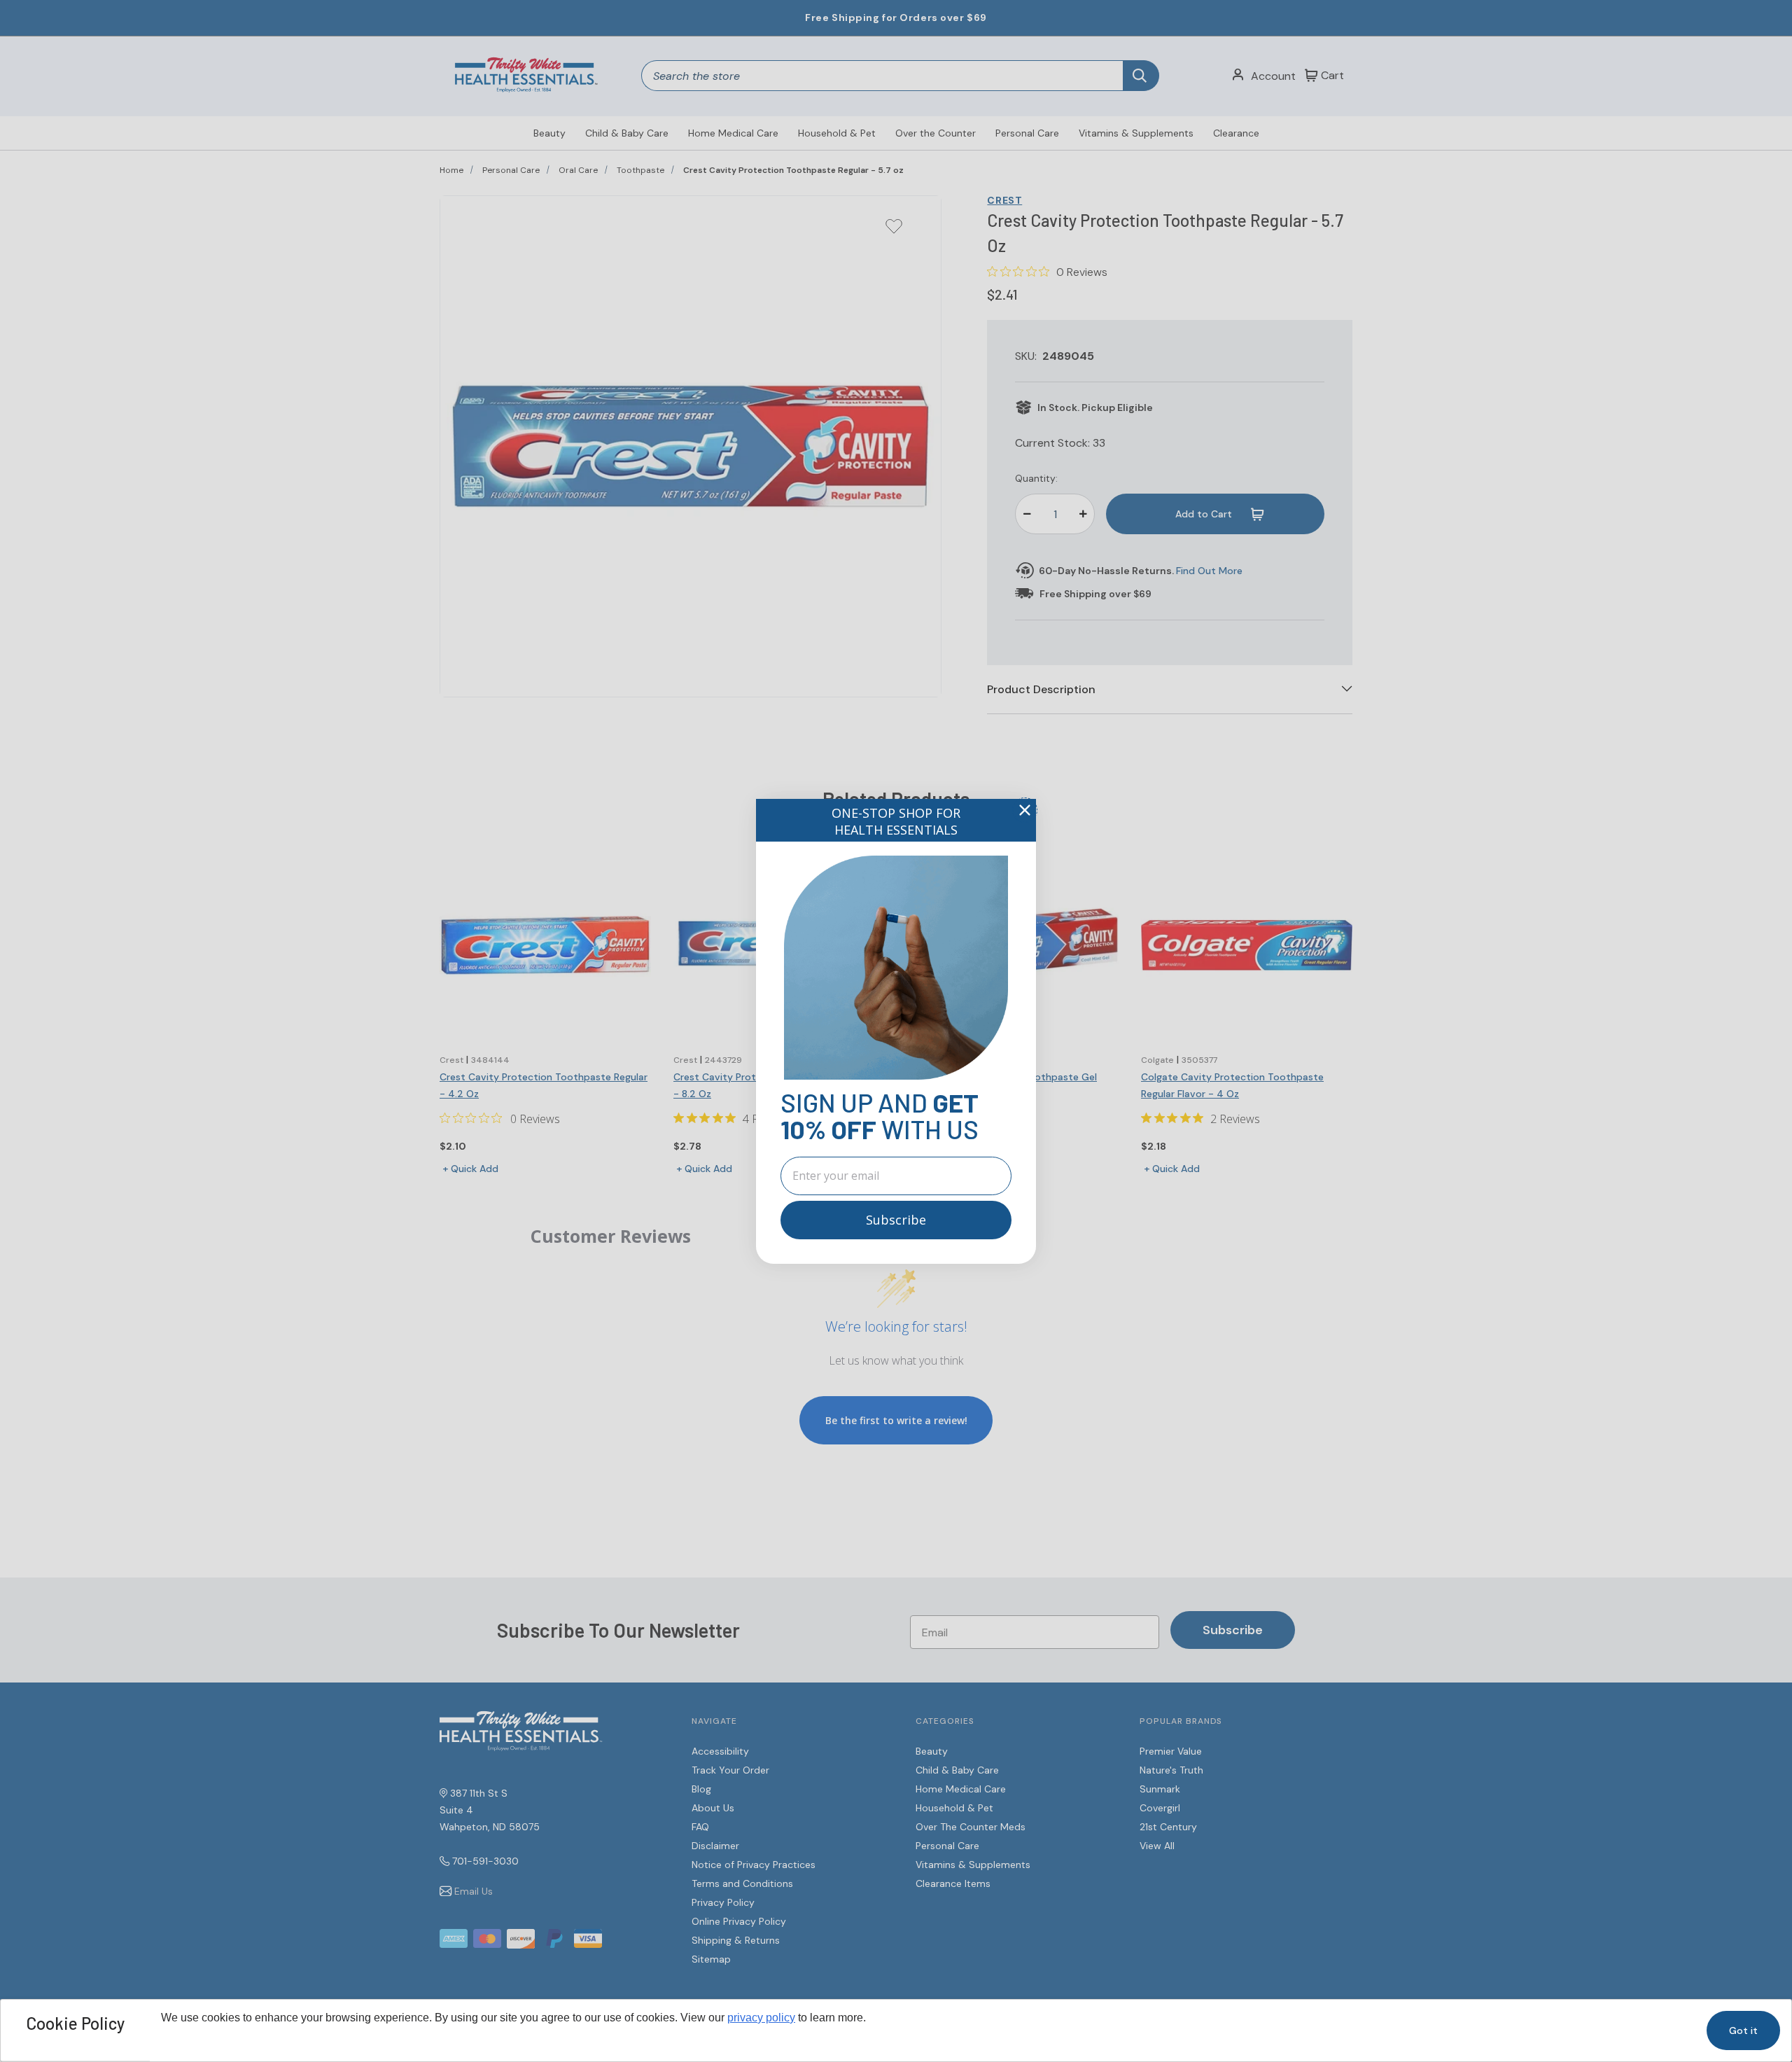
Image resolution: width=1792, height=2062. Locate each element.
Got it (1743, 2030)
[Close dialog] (1025, 810)
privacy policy (761, 2018)
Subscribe (896, 1220)
